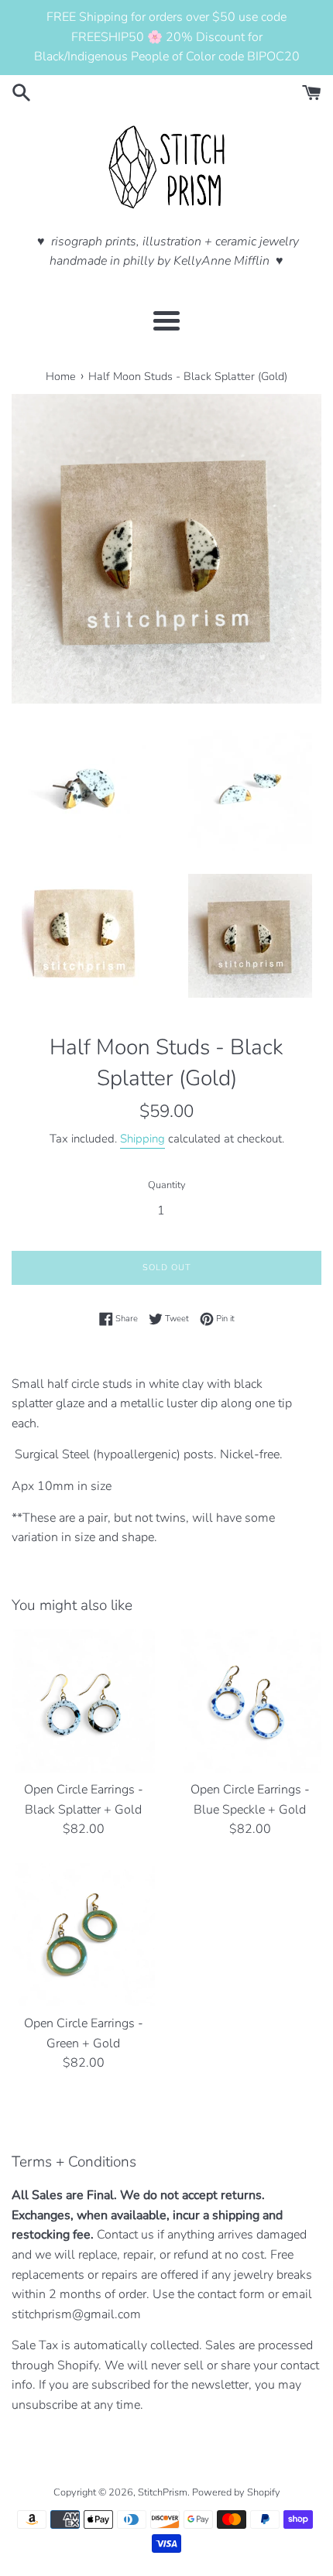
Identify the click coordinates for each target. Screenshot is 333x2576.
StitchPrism (163, 2492)
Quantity (167, 1185)
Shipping (142, 1139)
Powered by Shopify (236, 2492)
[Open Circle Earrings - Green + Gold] (83, 1935)
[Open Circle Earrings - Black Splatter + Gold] (83, 1701)
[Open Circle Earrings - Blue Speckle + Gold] (250, 1701)
